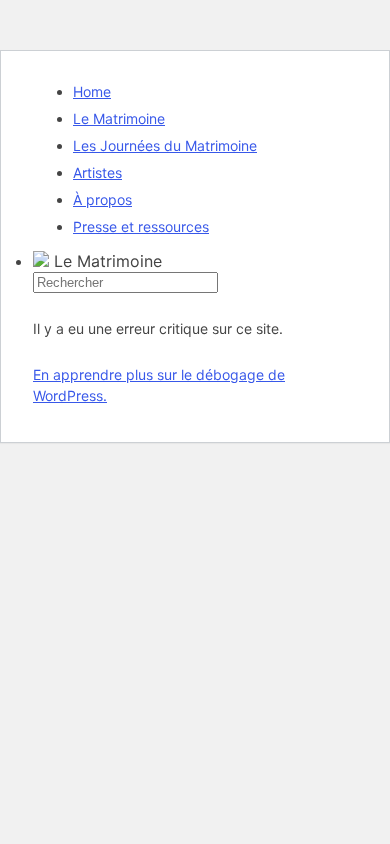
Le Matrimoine (119, 118)
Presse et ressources (141, 226)
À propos (102, 199)
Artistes (97, 172)
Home (92, 91)
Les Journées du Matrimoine (165, 145)
